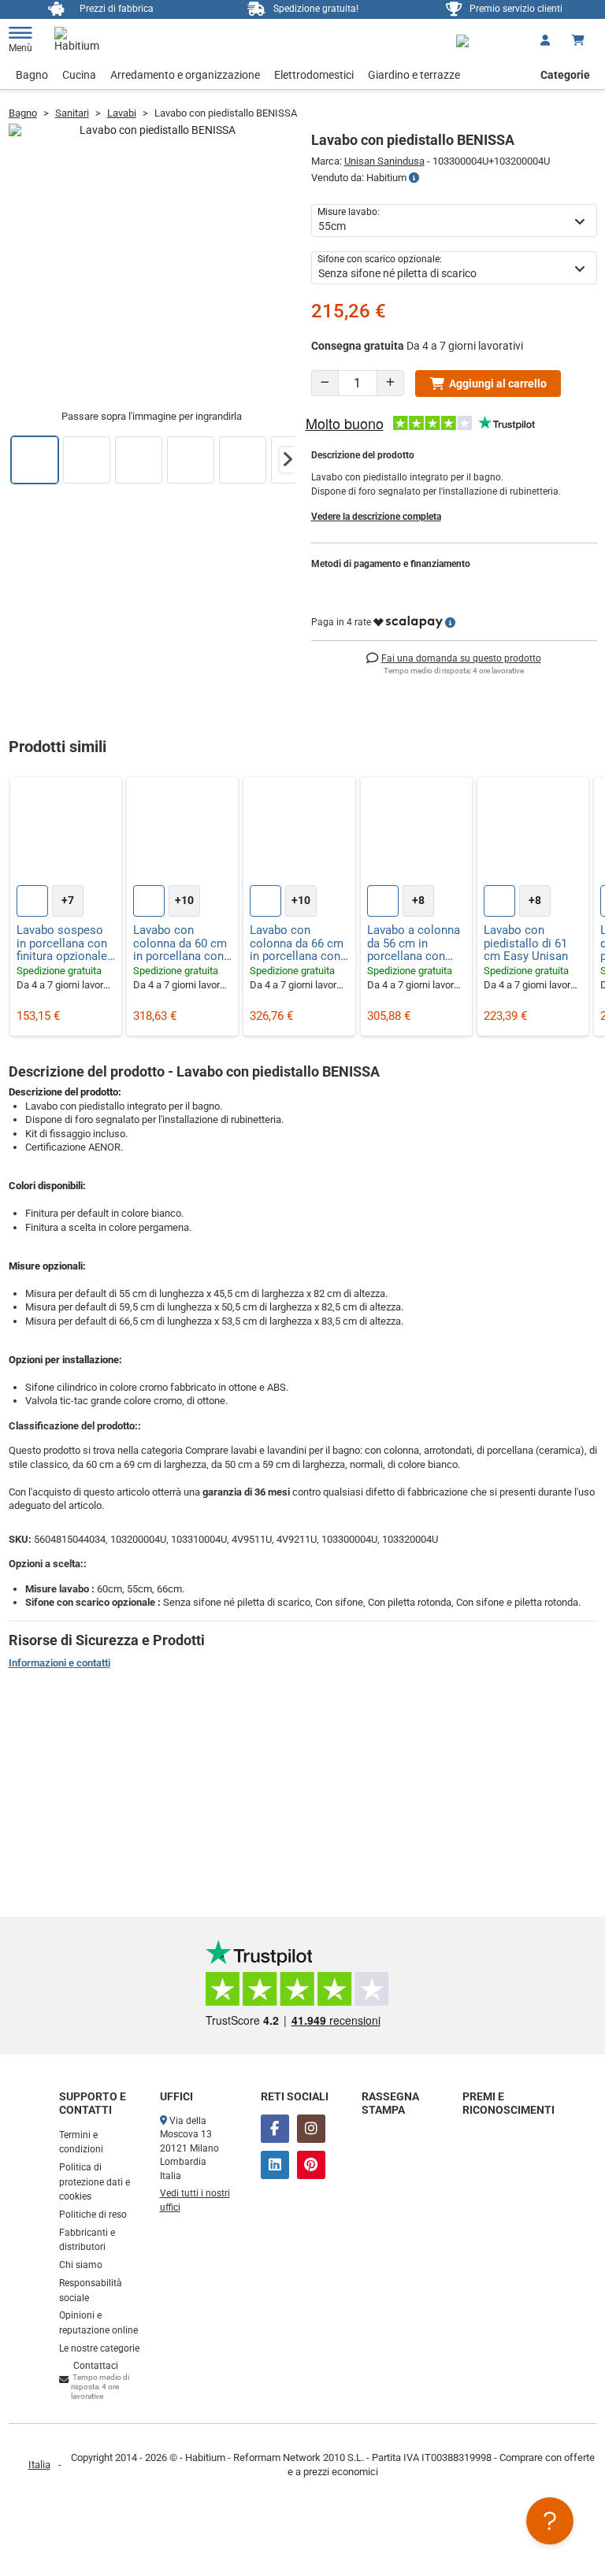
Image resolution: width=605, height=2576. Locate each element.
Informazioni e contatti (59, 1663)
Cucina (79, 75)
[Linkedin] (275, 2165)
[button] (288, 460)
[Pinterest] (311, 2165)
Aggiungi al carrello (498, 384)
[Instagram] (311, 2129)
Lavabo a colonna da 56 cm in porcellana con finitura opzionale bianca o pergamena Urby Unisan (414, 943)
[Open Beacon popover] (550, 2521)
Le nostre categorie (99, 2348)
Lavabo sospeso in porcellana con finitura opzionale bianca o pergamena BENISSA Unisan (62, 943)
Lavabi (122, 113)
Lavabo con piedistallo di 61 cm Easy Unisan (526, 943)
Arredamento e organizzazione (185, 75)
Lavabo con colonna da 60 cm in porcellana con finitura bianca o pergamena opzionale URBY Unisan (180, 943)
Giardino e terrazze (414, 75)
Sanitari (72, 113)
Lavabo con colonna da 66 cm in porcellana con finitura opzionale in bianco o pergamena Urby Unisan (297, 943)
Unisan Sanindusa (384, 161)
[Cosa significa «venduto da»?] (414, 178)
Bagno (32, 75)
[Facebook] (275, 2129)
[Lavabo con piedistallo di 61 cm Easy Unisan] (533, 833)
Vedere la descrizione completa (376, 517)
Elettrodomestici (314, 75)
